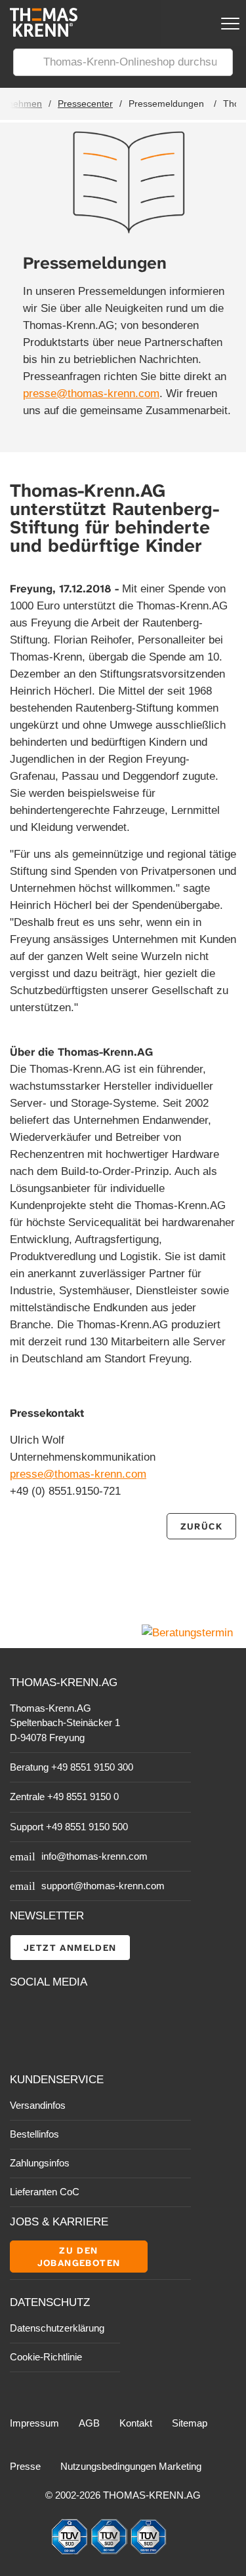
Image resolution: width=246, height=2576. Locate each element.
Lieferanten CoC (45, 2192)
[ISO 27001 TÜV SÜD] (148, 2551)
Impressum (34, 2423)
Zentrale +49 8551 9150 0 (64, 1797)
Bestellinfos (34, 2134)
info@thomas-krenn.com (94, 1856)
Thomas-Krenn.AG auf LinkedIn (21, 2044)
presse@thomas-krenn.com (91, 394)
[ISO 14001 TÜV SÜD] (110, 2551)
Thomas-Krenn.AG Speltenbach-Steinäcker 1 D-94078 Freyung (65, 1723)
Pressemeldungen (166, 104)
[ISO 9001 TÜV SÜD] (71, 2551)
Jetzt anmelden (70, 1948)
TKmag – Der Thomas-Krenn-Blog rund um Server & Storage (92, 2014)
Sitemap (190, 2423)
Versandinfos (38, 2105)
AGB (89, 2423)
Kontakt (136, 2423)
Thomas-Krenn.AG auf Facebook (21, 2015)
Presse (25, 2466)
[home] (39, 33)
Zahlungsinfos (40, 2163)
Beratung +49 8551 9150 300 (72, 1767)
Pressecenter (85, 104)
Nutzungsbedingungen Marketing (131, 2466)
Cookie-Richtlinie (46, 2357)
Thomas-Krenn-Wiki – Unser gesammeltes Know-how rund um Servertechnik (92, 2044)
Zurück (201, 1526)
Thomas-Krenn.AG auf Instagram (50, 2044)
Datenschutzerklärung (57, 2328)
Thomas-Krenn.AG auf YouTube (50, 2015)
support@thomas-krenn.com (103, 1886)
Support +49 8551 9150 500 (69, 1827)
